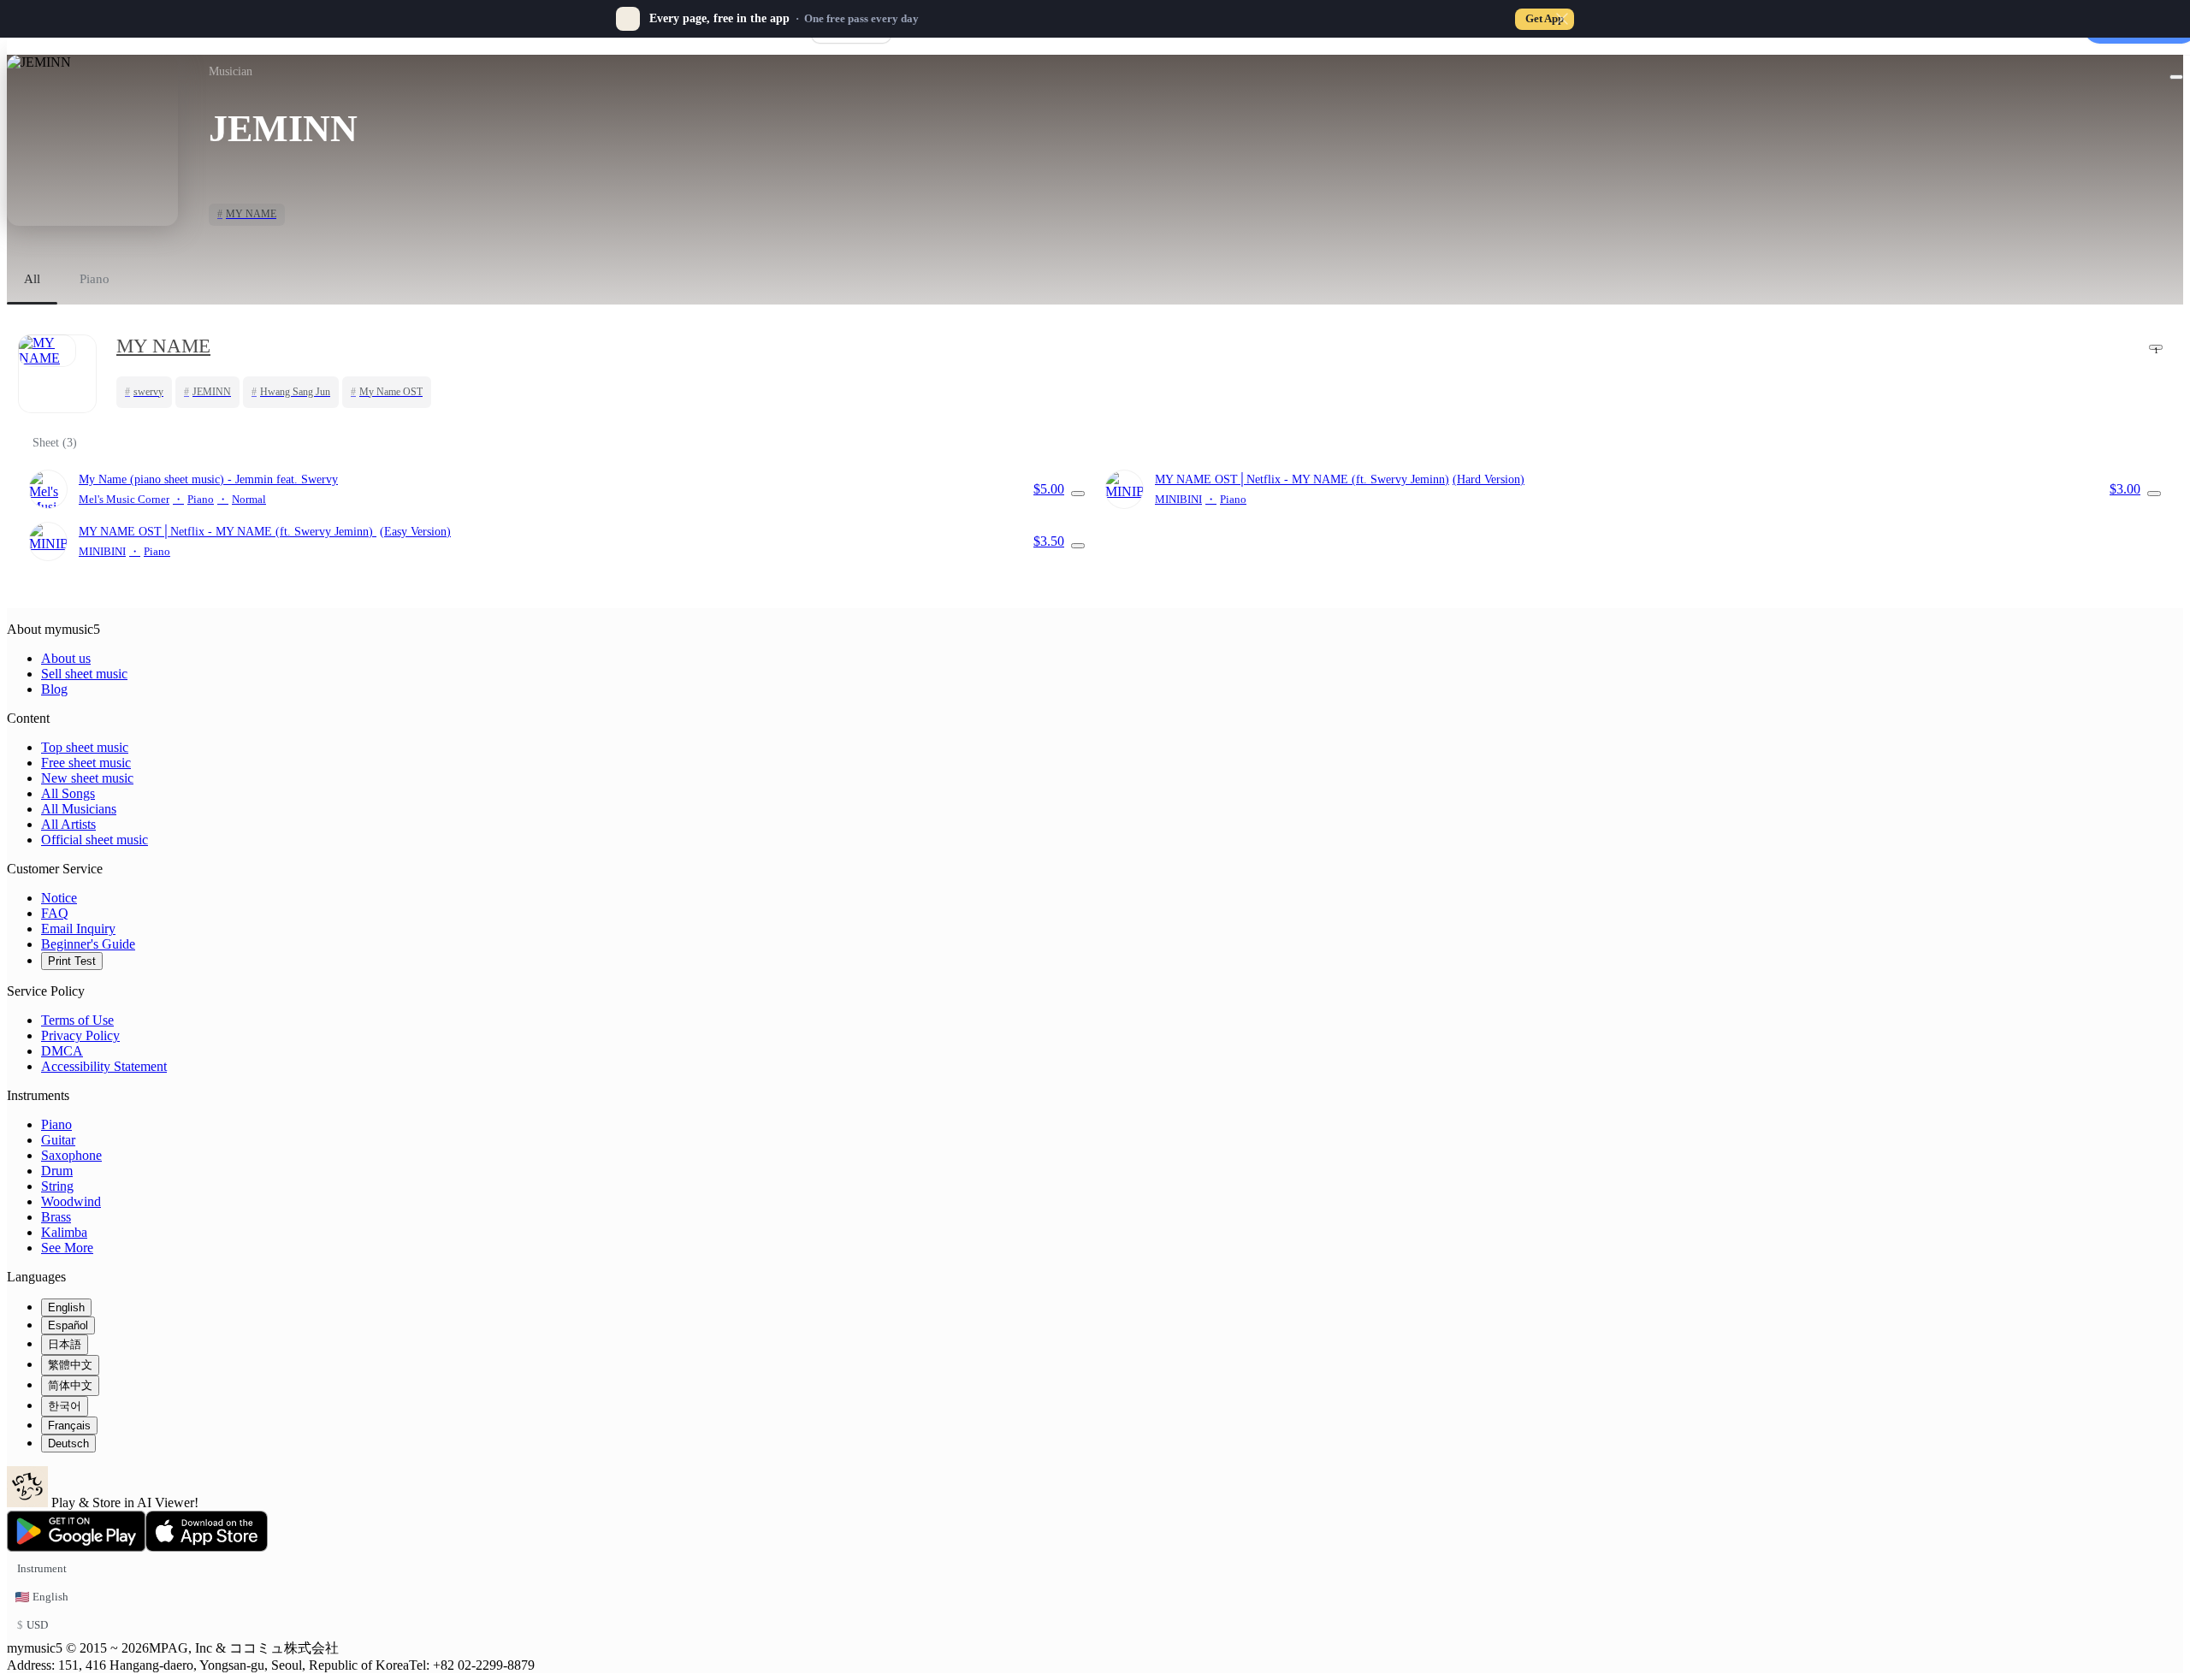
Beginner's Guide (88, 944)
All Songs (68, 793)
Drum (57, 1171)
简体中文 (70, 1385)
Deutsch (68, 1443)
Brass (56, 1217)
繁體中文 (70, 1365)
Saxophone (71, 1155)
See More (67, 1248)
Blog (54, 689)
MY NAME (163, 346)
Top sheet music (85, 747)
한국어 (65, 1406)
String (57, 1186)
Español (68, 1325)
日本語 (65, 1344)
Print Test (72, 961)
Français (69, 1426)
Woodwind (71, 1201)
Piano (56, 1124)
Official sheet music (95, 840)
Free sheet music (86, 763)
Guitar (58, 1140)
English (66, 1307)
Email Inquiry (78, 929)
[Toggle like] (2176, 77)
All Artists (68, 824)
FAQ (55, 913)
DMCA (62, 1051)
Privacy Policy (80, 1035)
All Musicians (79, 809)
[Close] (1562, 19)
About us (66, 658)
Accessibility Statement (104, 1066)
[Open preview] (1078, 494)
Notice (59, 898)
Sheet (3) (55, 443)
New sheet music (87, 778)
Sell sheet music (84, 674)
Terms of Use (77, 1020)
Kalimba (64, 1232)
